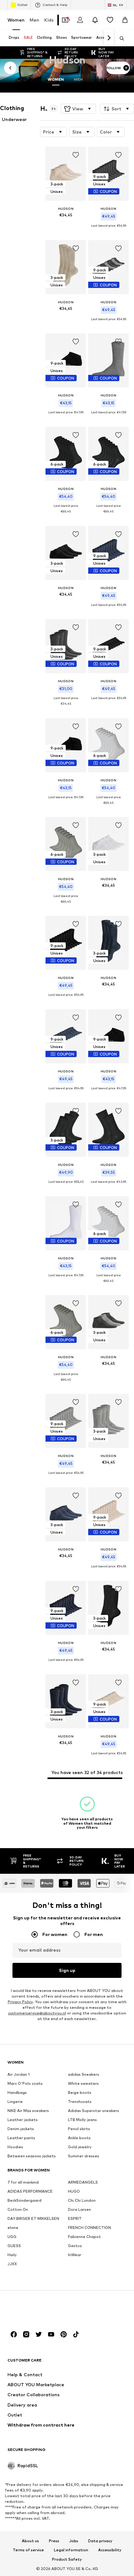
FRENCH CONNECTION (89, 2228)
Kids (49, 20)
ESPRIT (75, 2218)
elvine (13, 2228)
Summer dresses (84, 2156)
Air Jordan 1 (19, 2074)
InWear (75, 2255)
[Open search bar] (120, 38)
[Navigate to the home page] (41, 2310)
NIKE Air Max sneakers (28, 2111)
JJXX (12, 2264)
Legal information (71, 2550)
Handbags (17, 2092)
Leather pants (21, 2138)
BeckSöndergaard (24, 2200)
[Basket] (125, 20)
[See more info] (66, 224)
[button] (78, 109)
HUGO (74, 2191)
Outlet (22, 5)
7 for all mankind (23, 2182)
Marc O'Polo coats (25, 2083)
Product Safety (67, 2560)
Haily (12, 2255)
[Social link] (14, 2334)
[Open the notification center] (95, 20)
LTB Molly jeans (82, 2120)
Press (54, 2541)
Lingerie (15, 2102)
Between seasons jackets (32, 2156)
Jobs (74, 2541)
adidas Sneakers (84, 2074)
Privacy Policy (20, 2002)
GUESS (14, 2246)
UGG (12, 2237)
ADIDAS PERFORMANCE (30, 2191)
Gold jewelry (80, 2147)
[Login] (80, 20)
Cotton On (18, 2209)
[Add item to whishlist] (76, 155)
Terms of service (28, 2550)
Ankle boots (79, 2138)
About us (30, 2541)
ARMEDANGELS (83, 2182)
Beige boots (80, 2092)
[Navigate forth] (109, 38)
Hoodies (15, 2147)
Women (16, 20)
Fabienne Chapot (84, 2237)
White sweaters (83, 2083)
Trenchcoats (80, 2102)
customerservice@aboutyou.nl (37, 2013)
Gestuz (75, 2246)
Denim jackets (21, 2129)
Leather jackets (23, 2120)
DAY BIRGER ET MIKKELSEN (33, 2218)
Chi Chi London (82, 2200)
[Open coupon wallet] (65, 20)
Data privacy (100, 2541)
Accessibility (110, 2550)
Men (34, 20)
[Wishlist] (110, 20)
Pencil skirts (79, 2129)
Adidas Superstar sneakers (93, 2111)
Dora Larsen (79, 2209)
